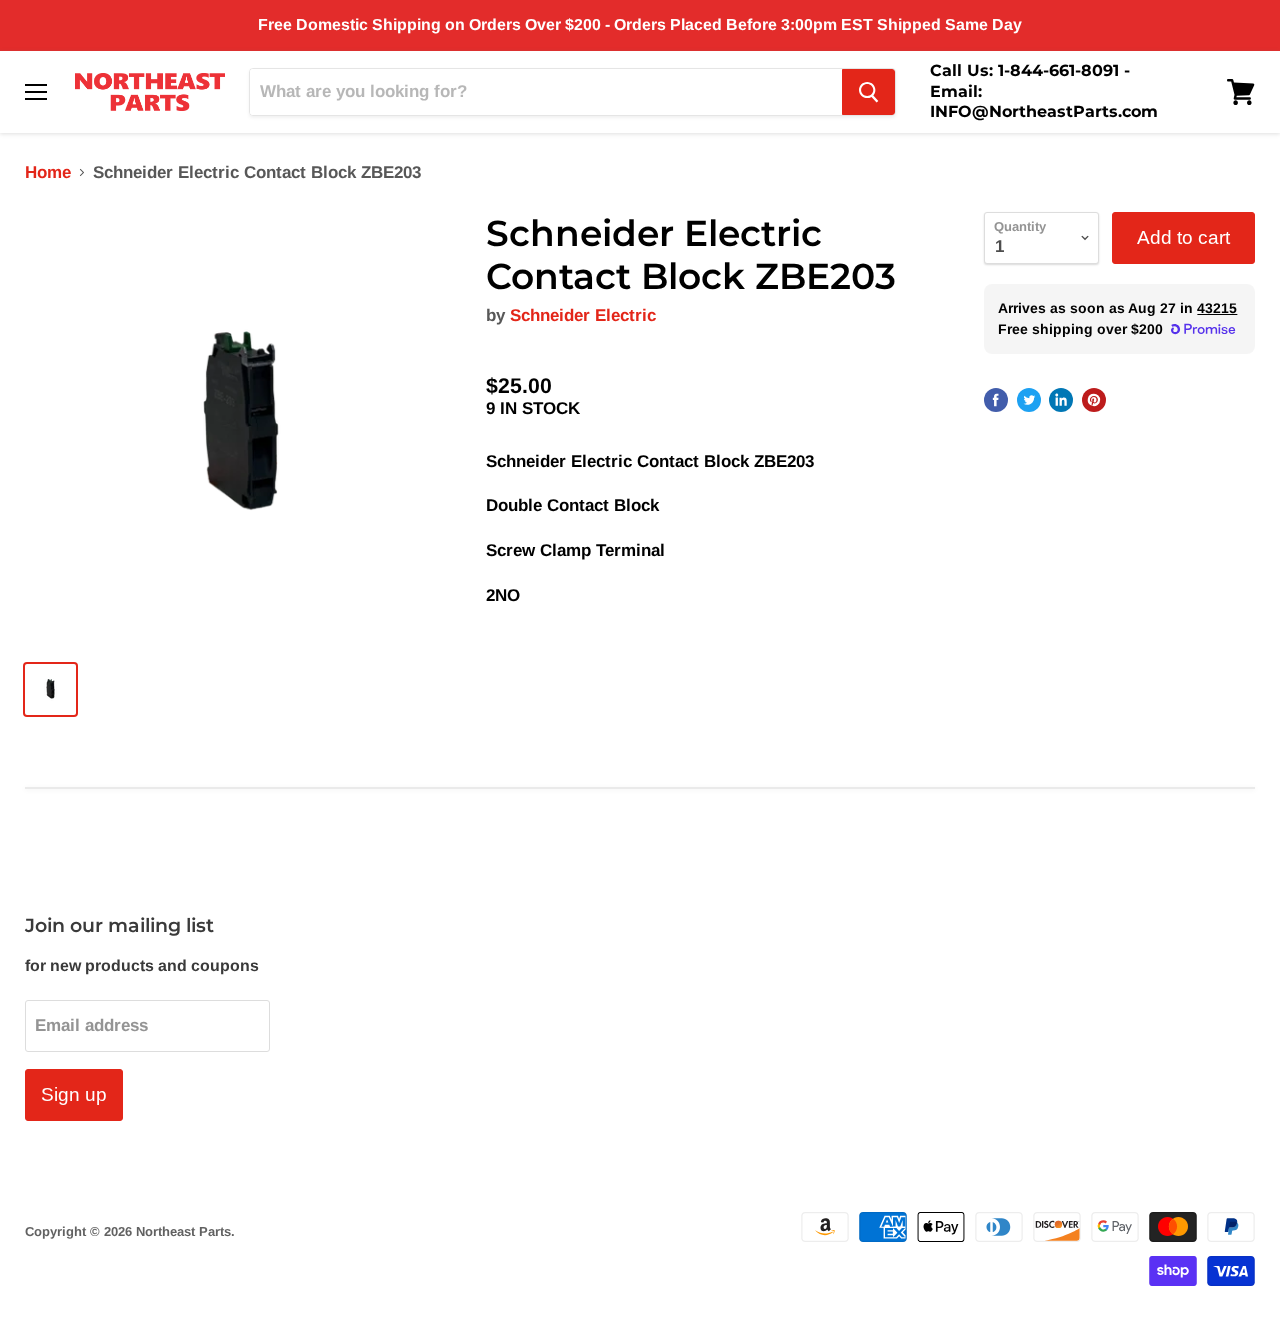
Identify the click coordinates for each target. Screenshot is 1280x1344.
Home (48, 172)
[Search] (868, 92)
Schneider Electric (583, 315)
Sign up (74, 1094)
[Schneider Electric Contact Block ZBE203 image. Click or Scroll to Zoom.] (240, 427)
